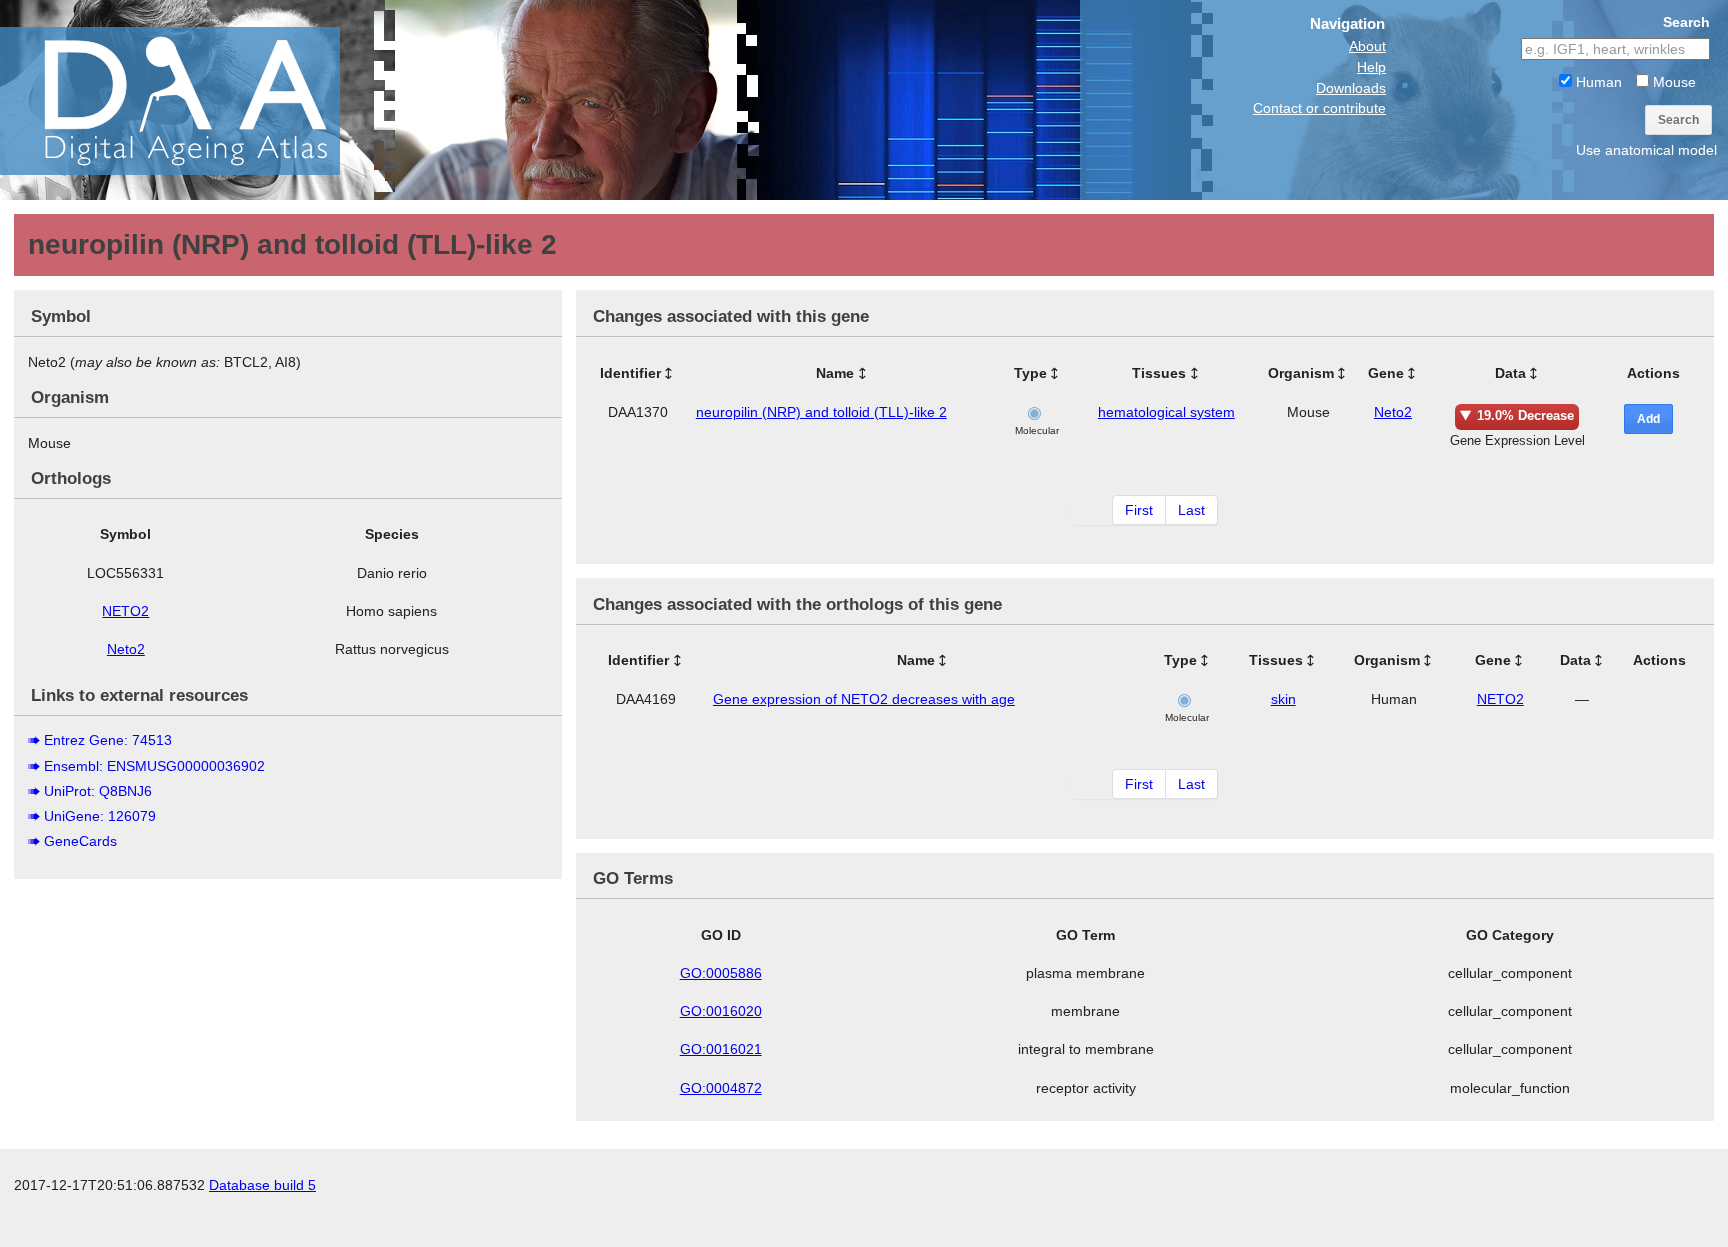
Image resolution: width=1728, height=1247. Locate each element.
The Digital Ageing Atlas (200, 100)
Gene (1386, 373)
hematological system (1166, 412)
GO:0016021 (721, 1049)
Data (1510, 373)
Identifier (630, 373)
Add (1648, 419)
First (1139, 510)
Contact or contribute (1319, 108)
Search (1678, 120)
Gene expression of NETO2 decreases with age (864, 699)
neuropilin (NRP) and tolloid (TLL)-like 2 (821, 412)
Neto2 (126, 649)
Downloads (1351, 88)
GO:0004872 (721, 1088)
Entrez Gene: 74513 (108, 740)
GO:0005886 (721, 973)
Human (1597, 82)
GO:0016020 (721, 1011)
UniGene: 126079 (100, 816)
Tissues (1159, 373)
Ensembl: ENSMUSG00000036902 (154, 766)
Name (835, 373)
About (1367, 46)
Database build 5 (262, 1185)
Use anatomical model (1646, 150)
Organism (1301, 373)
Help (1371, 67)
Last (1191, 510)
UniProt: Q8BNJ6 (98, 791)
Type (1030, 373)
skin (1283, 699)
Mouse (1672, 82)
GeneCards (80, 841)
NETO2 (125, 611)
